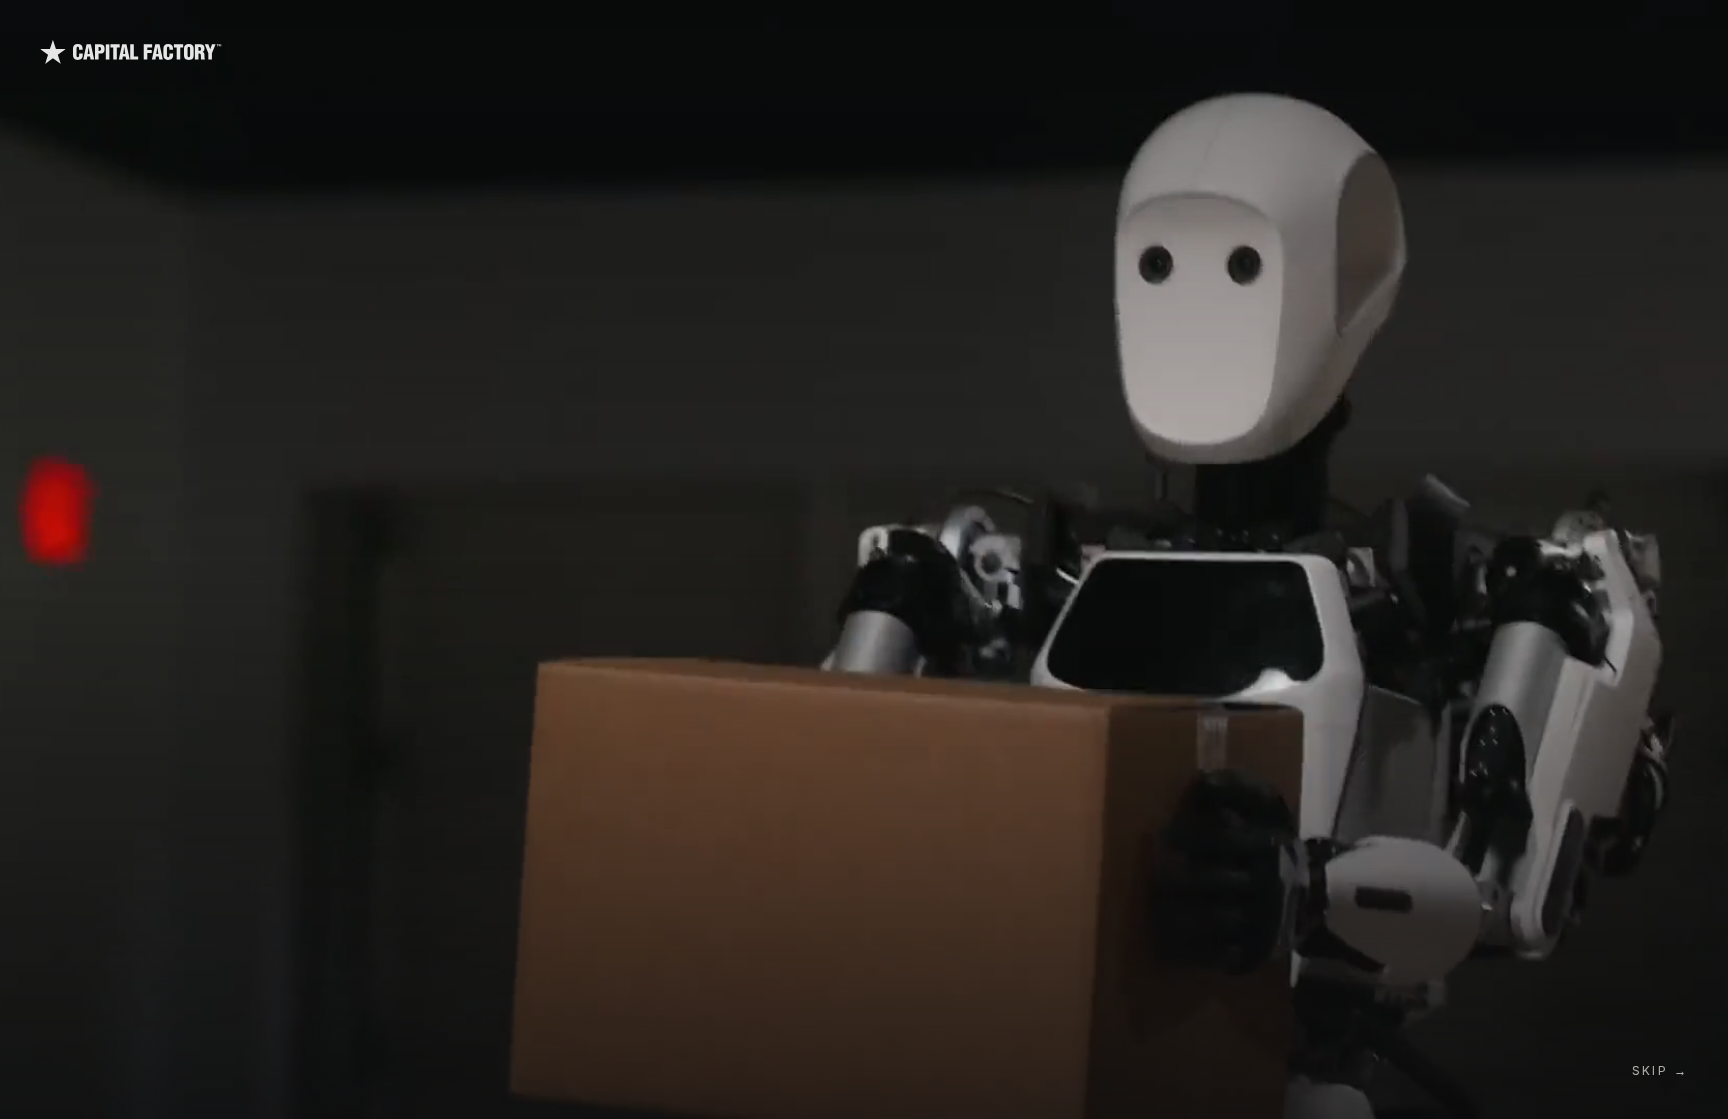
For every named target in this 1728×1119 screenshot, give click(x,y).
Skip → (1660, 1070)
